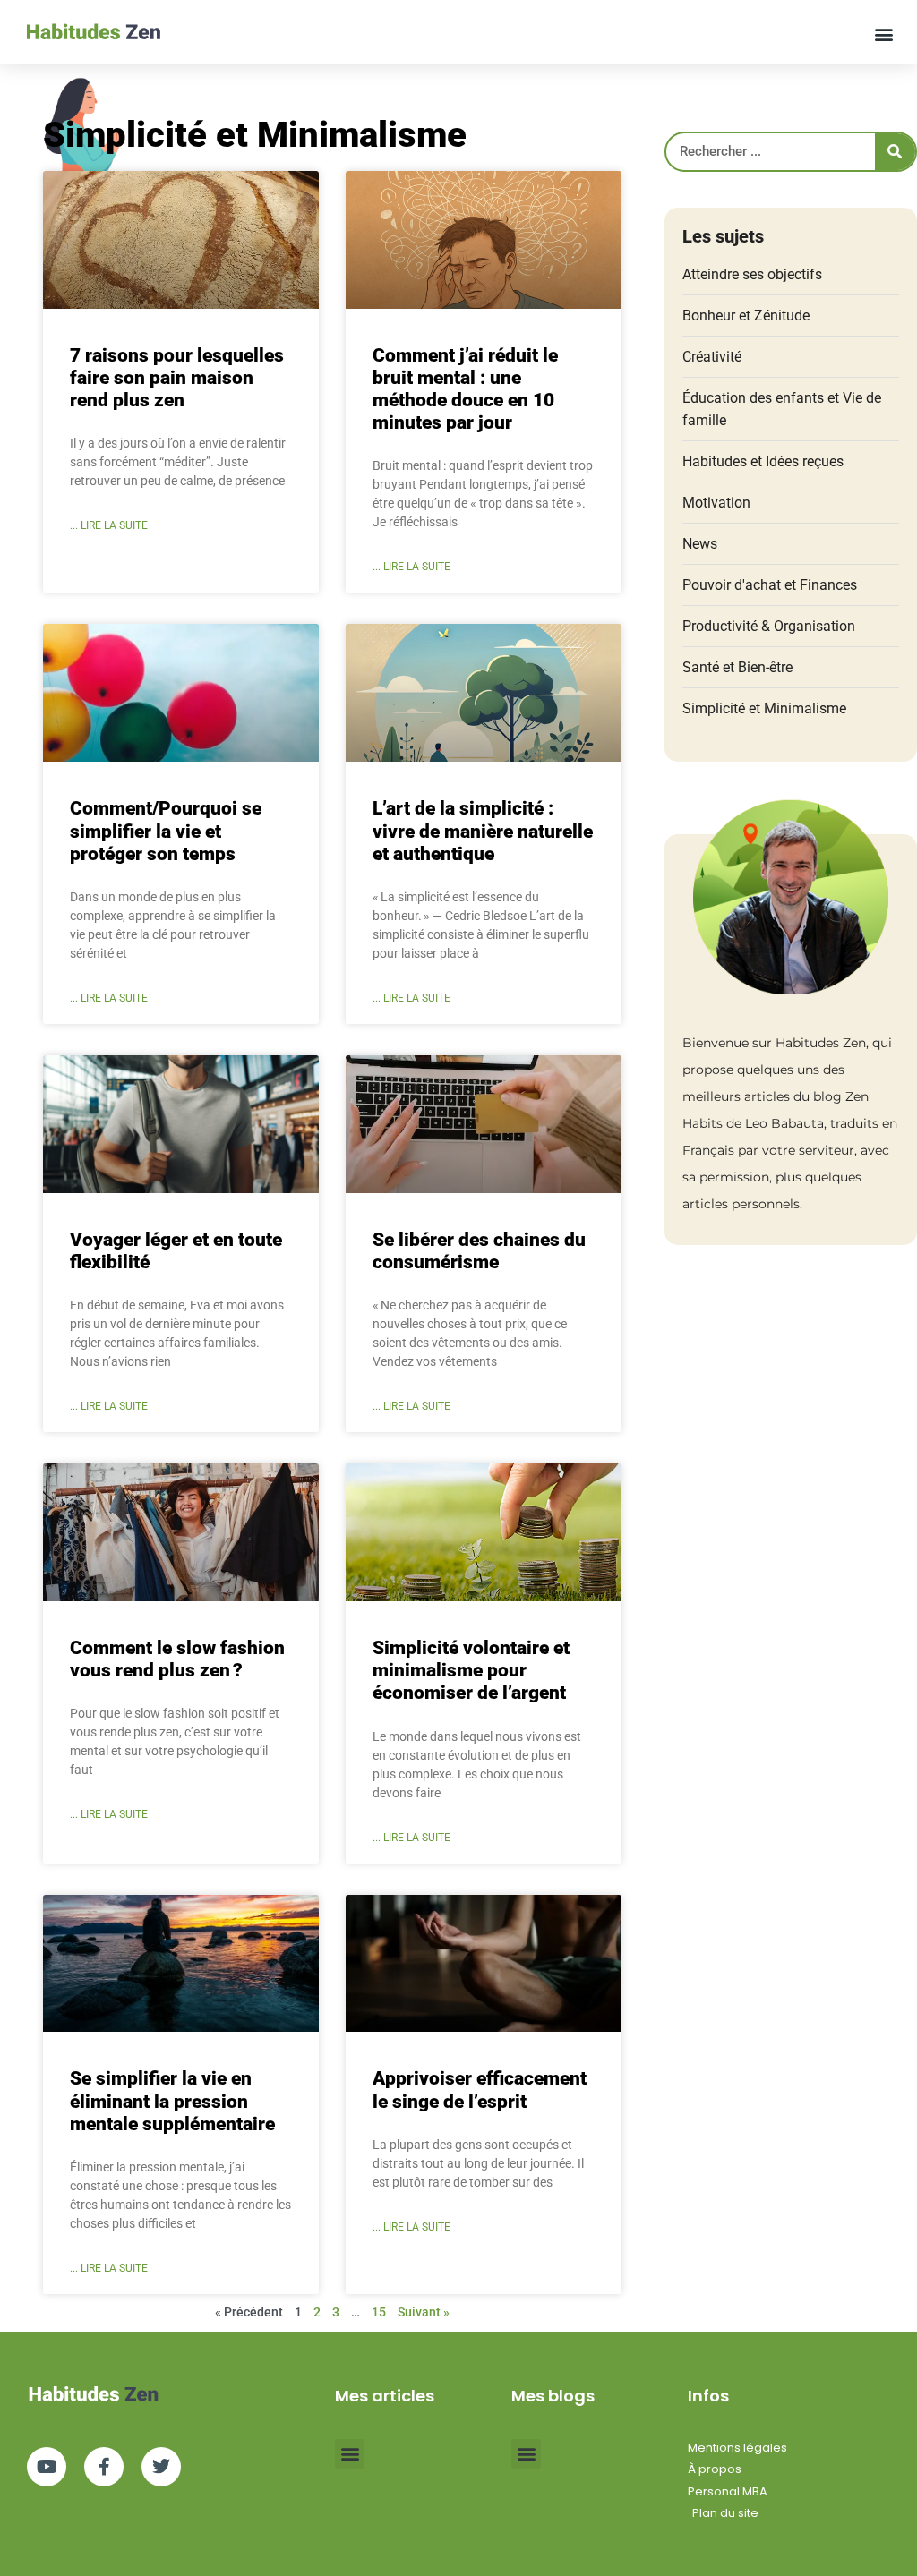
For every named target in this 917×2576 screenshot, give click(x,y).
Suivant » (424, 2312)
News (700, 544)
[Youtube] (47, 2467)
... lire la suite (109, 525)
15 (379, 2312)
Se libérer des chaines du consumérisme (479, 1251)
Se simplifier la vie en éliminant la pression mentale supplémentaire (172, 2101)
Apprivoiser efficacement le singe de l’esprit (480, 2090)
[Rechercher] (895, 152)
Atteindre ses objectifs (752, 274)
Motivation (716, 503)
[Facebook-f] (104, 2467)
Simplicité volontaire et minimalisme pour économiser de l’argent (471, 1670)
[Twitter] (161, 2467)
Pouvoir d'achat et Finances (770, 585)
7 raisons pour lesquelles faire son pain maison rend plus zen (177, 378)
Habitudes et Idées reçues (763, 461)
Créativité (712, 357)
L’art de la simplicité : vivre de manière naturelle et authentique (483, 831)
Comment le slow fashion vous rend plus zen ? (177, 1659)
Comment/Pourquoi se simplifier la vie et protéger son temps (166, 831)
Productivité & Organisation (769, 626)
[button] (884, 34)
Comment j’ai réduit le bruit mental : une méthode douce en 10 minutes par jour (465, 389)
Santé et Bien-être (737, 667)
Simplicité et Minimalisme (764, 708)
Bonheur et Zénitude (746, 316)
